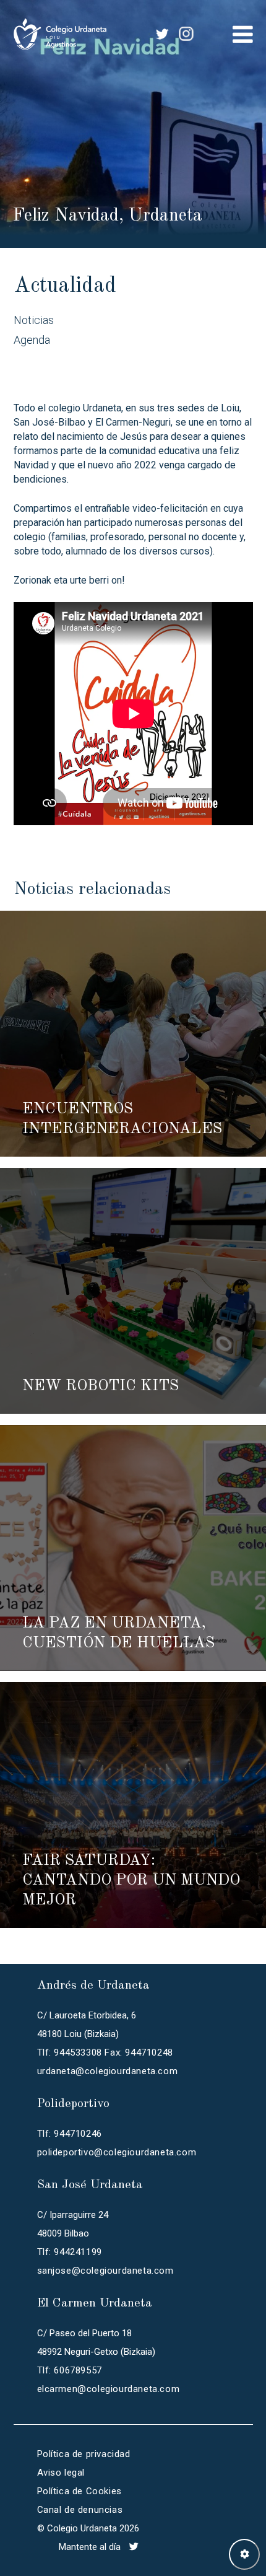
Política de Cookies (79, 2491)
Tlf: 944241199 (70, 2252)
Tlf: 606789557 (70, 2370)
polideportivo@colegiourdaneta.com (117, 2152)
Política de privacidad (84, 2454)
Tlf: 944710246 (70, 2134)
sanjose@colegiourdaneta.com (105, 2271)
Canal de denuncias (80, 2510)
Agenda (32, 340)
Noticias (34, 320)
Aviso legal (61, 2473)
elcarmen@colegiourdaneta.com (109, 2389)
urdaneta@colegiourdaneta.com (108, 2071)
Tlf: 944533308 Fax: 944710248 (105, 2052)
